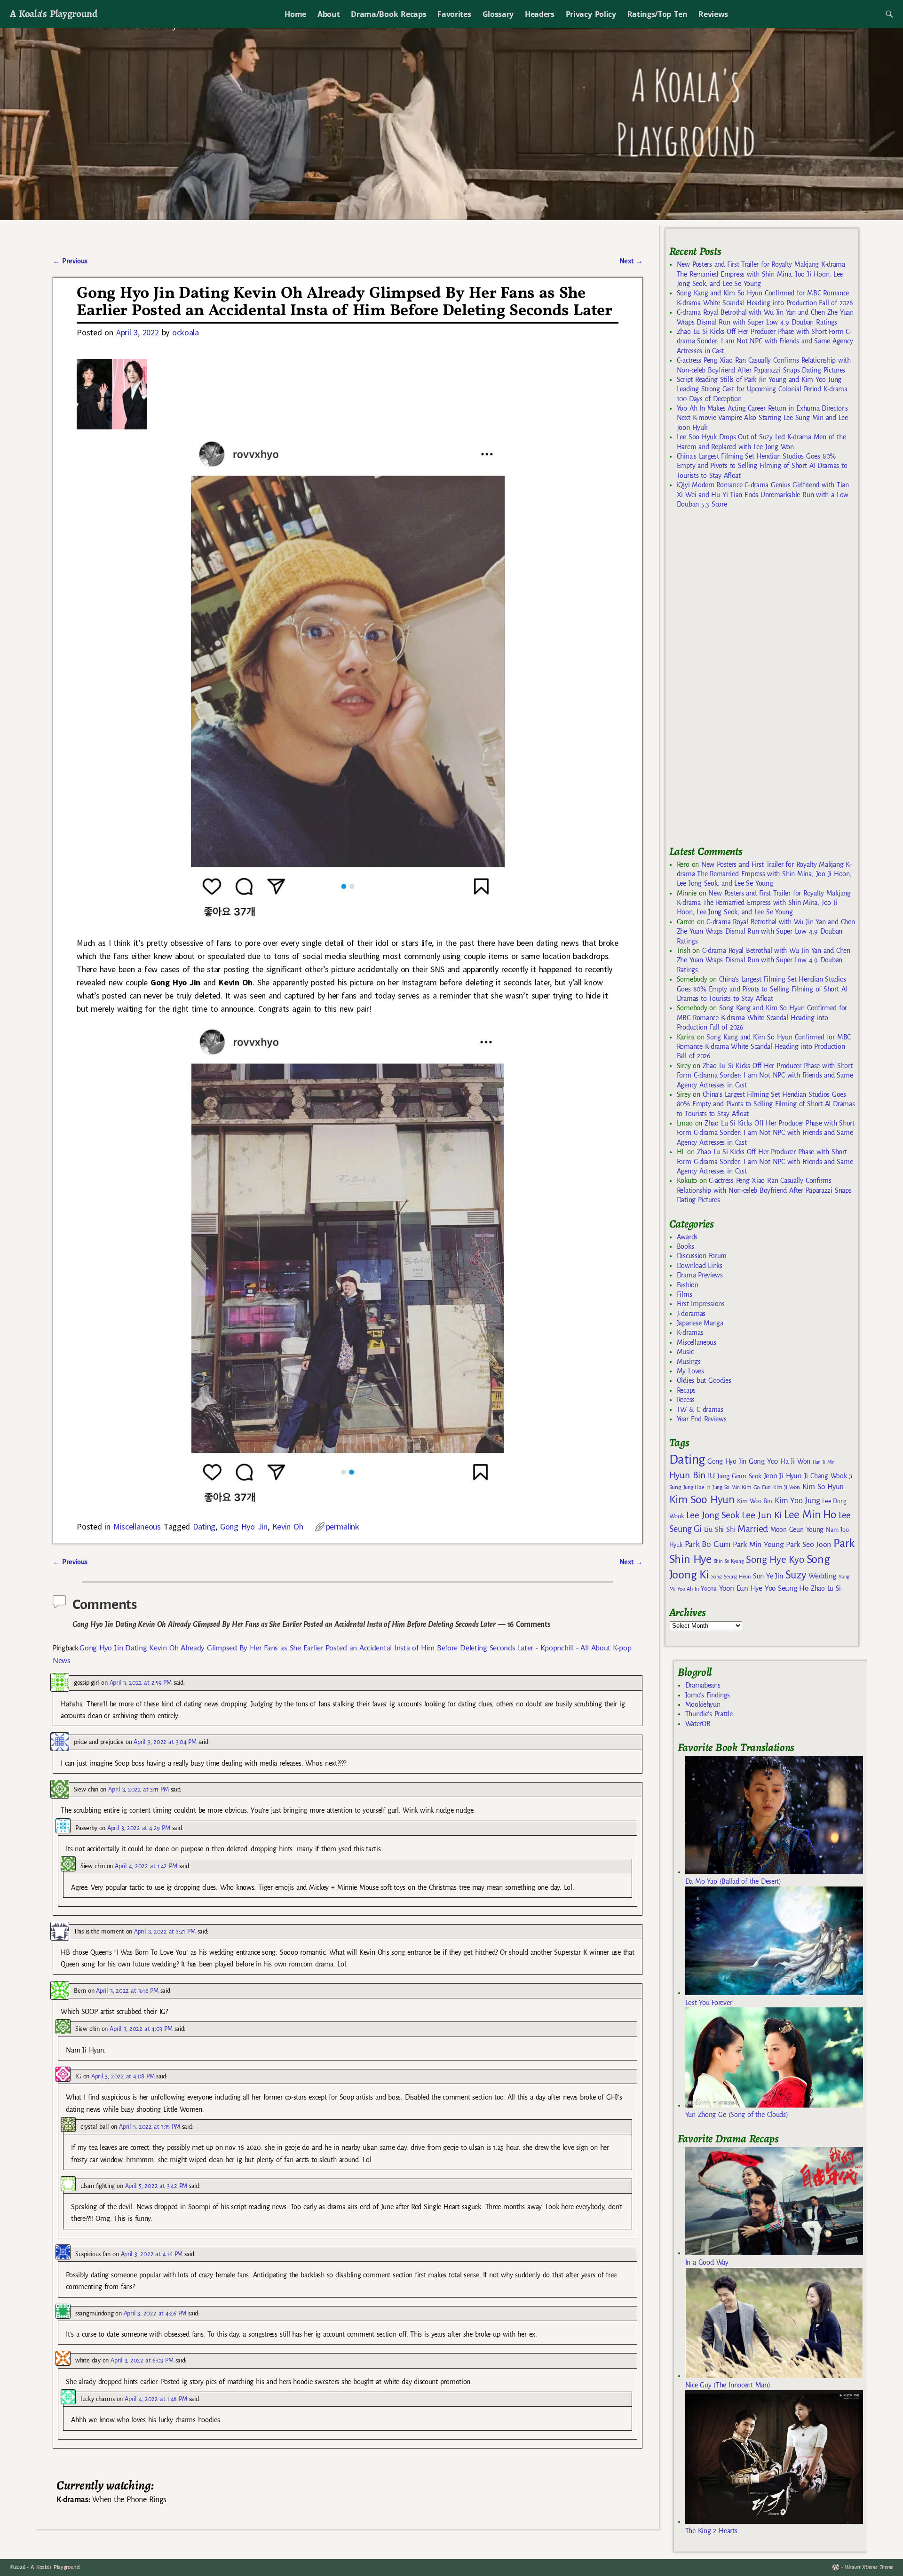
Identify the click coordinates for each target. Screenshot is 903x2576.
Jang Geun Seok (739, 1476)
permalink (343, 1526)
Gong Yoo (763, 1461)
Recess (686, 1400)
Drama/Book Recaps (388, 14)
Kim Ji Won (787, 1487)
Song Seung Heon (731, 1577)
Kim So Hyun (823, 1486)
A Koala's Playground (53, 13)
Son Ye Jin (768, 1576)
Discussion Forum (702, 1256)
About (329, 14)
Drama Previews (700, 1275)
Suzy (796, 1575)
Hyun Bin (687, 1475)
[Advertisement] (740, 681)
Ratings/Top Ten (657, 14)
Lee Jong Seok (713, 1515)
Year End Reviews (702, 1419)
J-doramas (691, 1314)
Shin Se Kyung (729, 1561)
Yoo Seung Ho (787, 1588)
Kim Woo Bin (755, 1501)
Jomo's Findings (708, 1695)
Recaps (686, 1390)
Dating (204, 1526)
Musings (689, 1362)
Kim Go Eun (756, 1487)
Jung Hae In (697, 1487)
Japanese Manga (700, 1323)
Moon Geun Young (797, 1530)
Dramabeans (703, 1685)
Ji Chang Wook (826, 1476)
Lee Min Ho (810, 1515)
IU (711, 1476)
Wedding (822, 1576)
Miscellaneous (137, 1526)
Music (685, 1352)
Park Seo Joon (808, 1545)
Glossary (498, 14)
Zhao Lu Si (826, 1589)
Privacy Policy (591, 14)
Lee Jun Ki (762, 1515)
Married (753, 1529)
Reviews (713, 14)
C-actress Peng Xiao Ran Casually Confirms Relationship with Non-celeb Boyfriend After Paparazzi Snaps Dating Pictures (764, 1190)
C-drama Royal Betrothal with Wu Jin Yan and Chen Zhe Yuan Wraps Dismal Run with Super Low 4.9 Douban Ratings (766, 931)
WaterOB (698, 1724)
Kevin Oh (288, 1526)
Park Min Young (758, 1545)
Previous (70, 261)
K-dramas (690, 1332)
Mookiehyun (703, 1704)
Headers (540, 14)
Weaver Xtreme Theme (869, 2567)
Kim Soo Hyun (702, 1500)
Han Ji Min (824, 1462)
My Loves (690, 1371)
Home (295, 14)
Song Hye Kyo (775, 1560)
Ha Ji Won (795, 1461)
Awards (687, 1237)
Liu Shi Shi (720, 1530)
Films (684, 1294)
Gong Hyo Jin (244, 1526)
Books (685, 1246)
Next (631, 261)
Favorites (454, 14)
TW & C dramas (700, 1410)
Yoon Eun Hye (741, 1588)
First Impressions (701, 1304)
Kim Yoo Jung (797, 1501)
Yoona (709, 1589)
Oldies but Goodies (704, 1380)
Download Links (700, 1266)
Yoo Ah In (688, 1589)
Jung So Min (726, 1487)
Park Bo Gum (708, 1544)
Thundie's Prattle (709, 1714)
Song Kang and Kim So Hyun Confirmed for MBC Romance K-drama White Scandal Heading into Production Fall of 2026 (762, 1018)
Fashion (688, 1285)
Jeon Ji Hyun (783, 1476)
